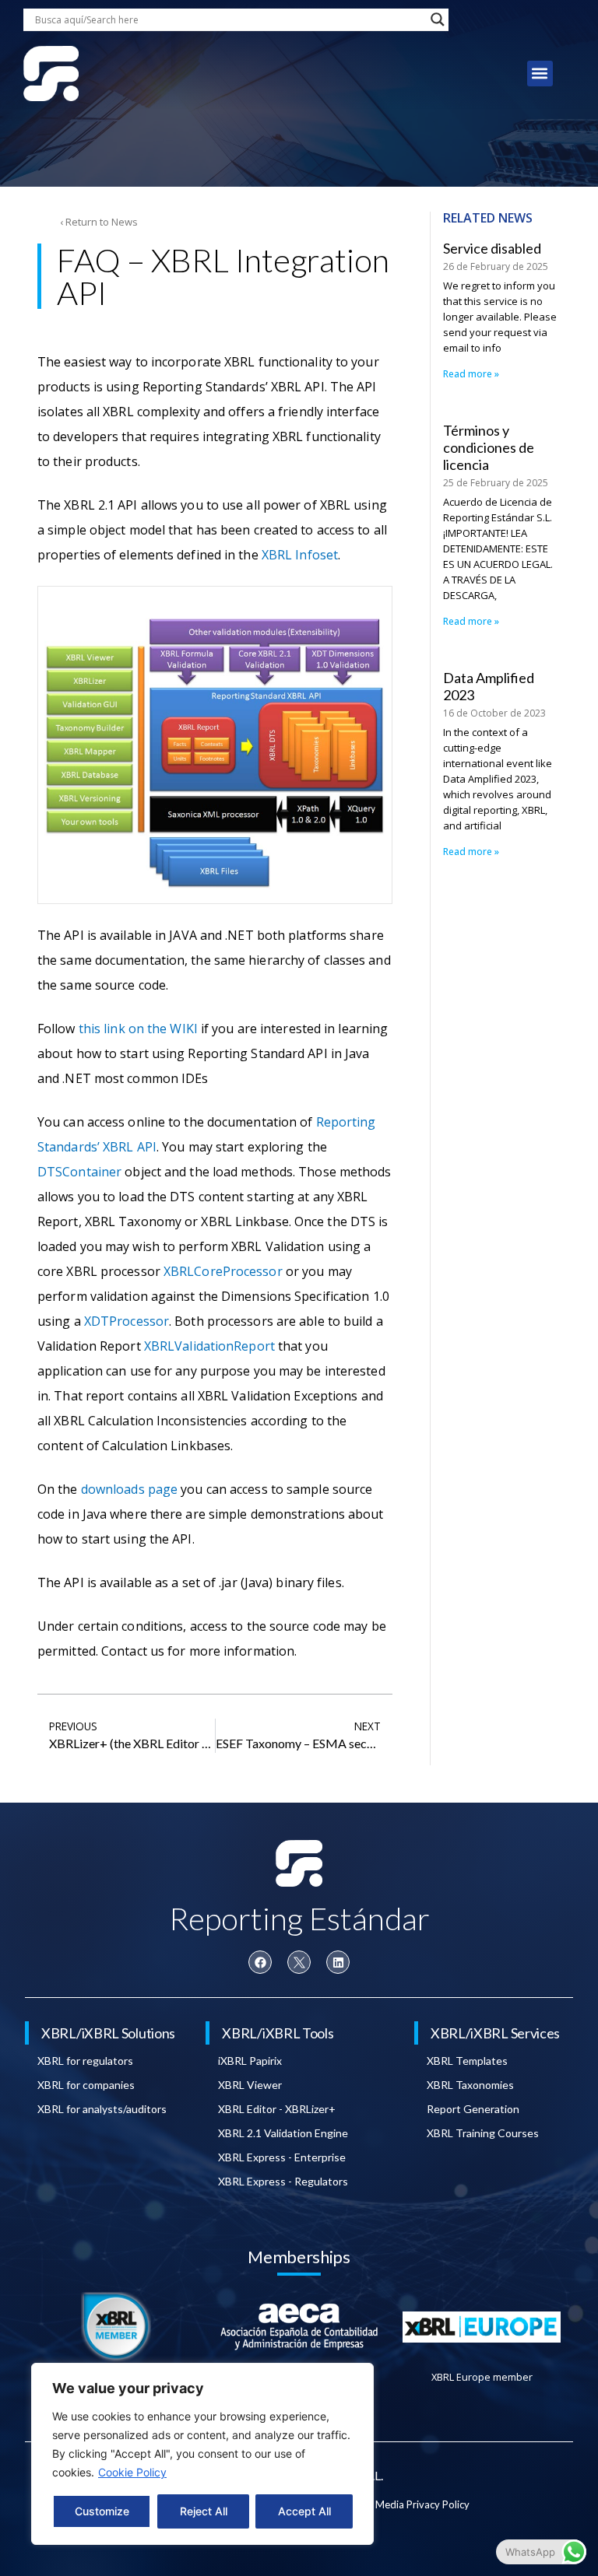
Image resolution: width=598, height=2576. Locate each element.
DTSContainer (79, 1172)
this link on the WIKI (138, 1029)
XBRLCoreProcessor (223, 1271)
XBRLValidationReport (209, 1346)
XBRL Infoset (300, 555)
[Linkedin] (338, 1962)
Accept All (304, 2511)
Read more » (471, 374)
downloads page (129, 1489)
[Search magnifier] (438, 19)
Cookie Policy (132, 2472)
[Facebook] (260, 1962)
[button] (540, 74)
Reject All (204, 2511)
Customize (102, 2511)
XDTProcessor (127, 1321)
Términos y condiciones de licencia (489, 447)
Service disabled (492, 248)
